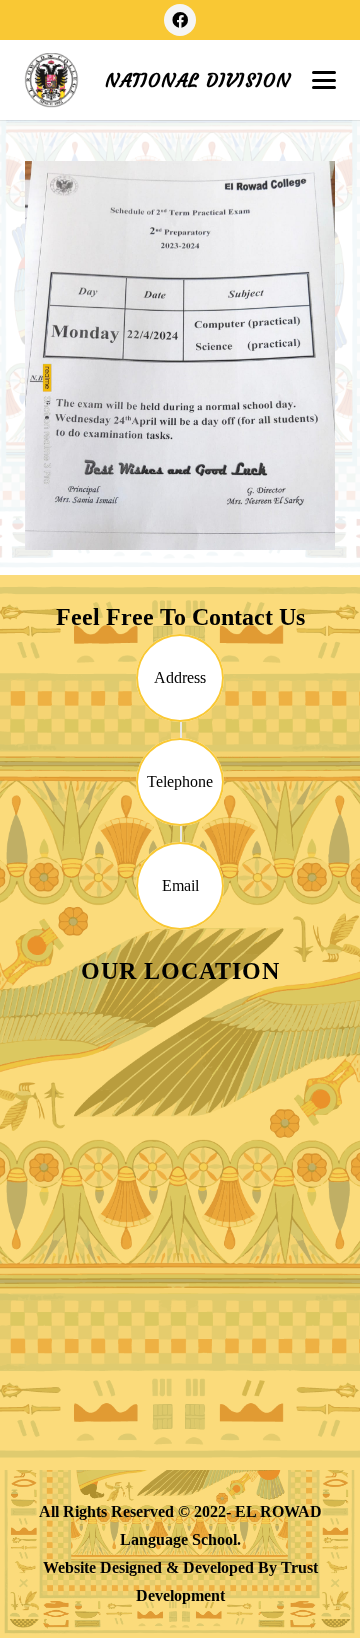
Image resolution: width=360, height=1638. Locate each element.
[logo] (51, 80)
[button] (324, 80)
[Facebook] (180, 20)
